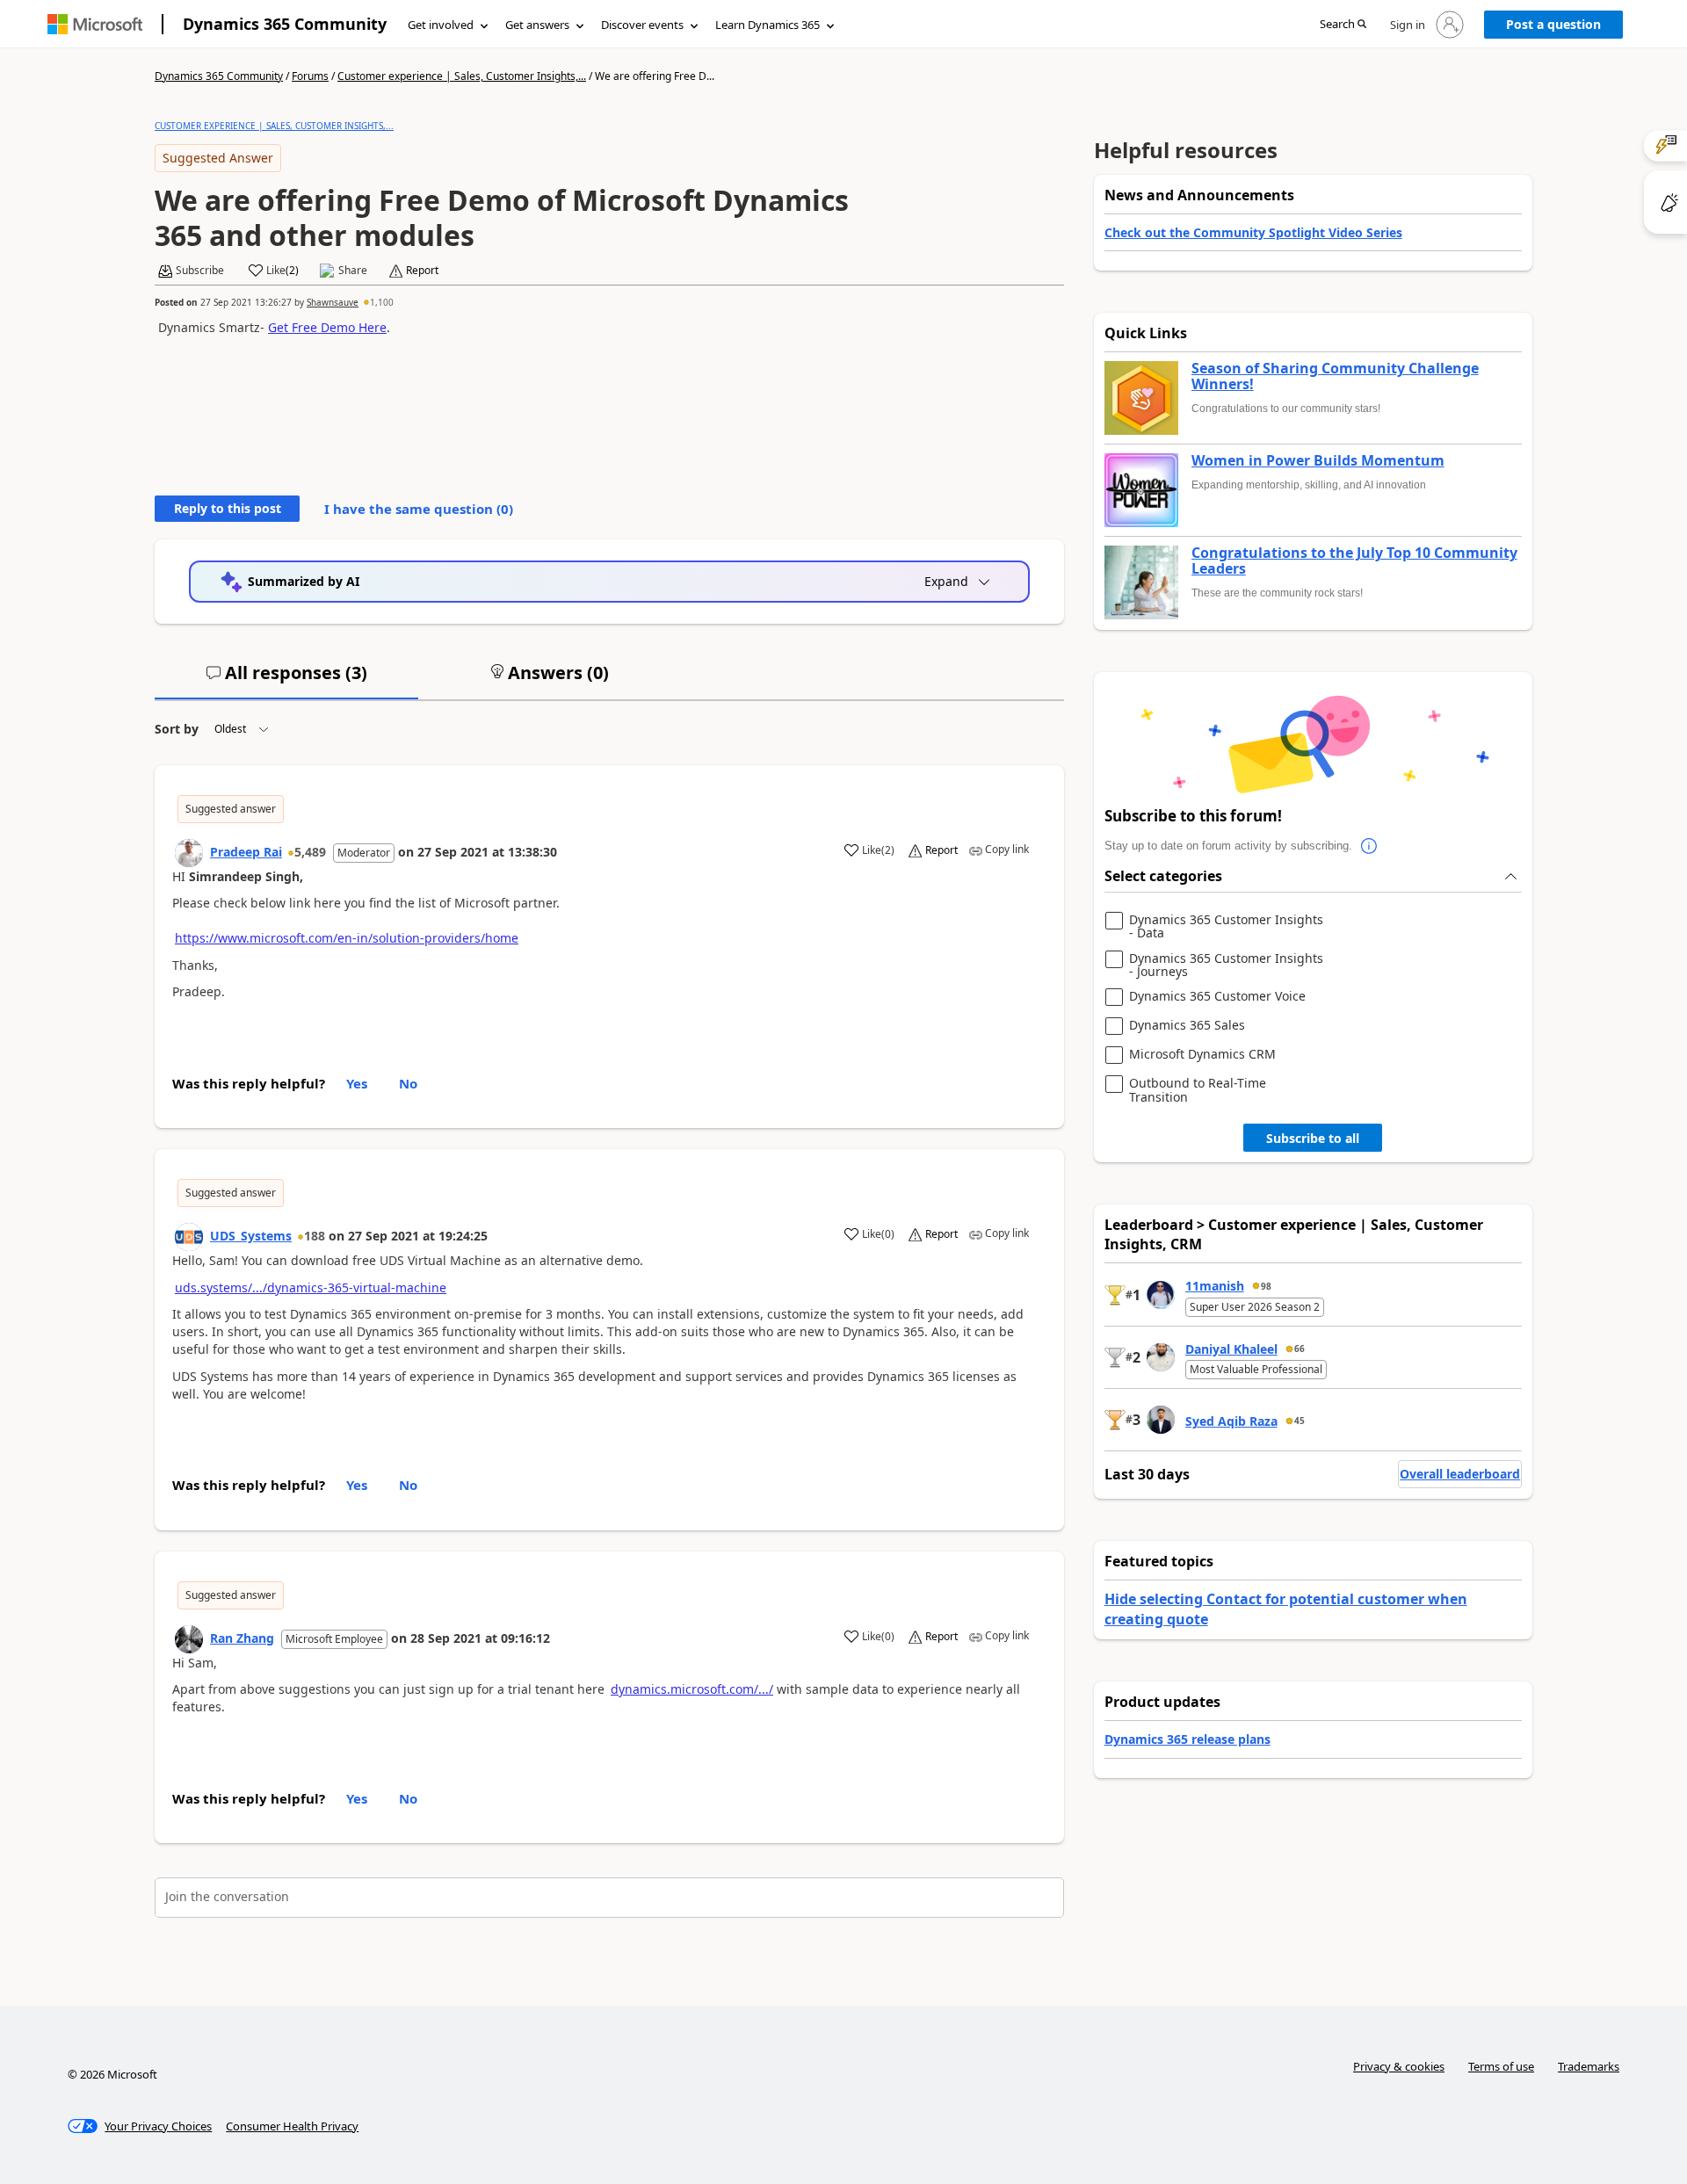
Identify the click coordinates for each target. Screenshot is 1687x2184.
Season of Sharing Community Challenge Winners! (1335, 376)
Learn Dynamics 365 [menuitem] (767, 25)
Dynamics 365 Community (285, 24)
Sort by (177, 729)
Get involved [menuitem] (441, 25)
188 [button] (315, 1236)
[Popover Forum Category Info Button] (1370, 846)
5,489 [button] (310, 852)
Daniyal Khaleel (1231, 1349)
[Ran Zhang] (189, 1639)
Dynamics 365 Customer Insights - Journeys (1226, 965)
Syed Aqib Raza (1231, 1421)
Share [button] (353, 271)
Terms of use (1501, 2066)
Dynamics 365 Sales (1187, 1026)
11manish (1215, 1286)
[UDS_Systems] (189, 1237)
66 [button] (1300, 1349)
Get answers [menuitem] (537, 25)
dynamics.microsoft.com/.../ (692, 1689)
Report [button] (422, 271)
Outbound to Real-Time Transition (1198, 1090)
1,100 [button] (382, 302)
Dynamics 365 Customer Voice (1217, 997)
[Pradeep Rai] (189, 853)
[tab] (286, 680)
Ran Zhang (242, 1638)
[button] (1343, 25)
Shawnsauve (333, 302)
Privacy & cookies (1399, 2066)
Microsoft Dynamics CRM (1202, 1055)
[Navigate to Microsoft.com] (95, 24)
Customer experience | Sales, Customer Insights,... (462, 76)
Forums (310, 76)
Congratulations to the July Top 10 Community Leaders (1354, 561)
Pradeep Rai (246, 852)
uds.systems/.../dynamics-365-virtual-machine (311, 1287)
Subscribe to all (1313, 1138)
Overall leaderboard (1460, 1474)
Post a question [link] (1553, 24)
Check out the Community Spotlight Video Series (1253, 232)
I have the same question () (419, 509)
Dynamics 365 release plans (1187, 1739)
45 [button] (1300, 1421)
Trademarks (1589, 2066)
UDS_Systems (251, 1236)
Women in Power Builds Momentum (1318, 461)
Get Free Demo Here (327, 327)
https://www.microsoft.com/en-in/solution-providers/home (347, 938)
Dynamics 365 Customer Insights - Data (1226, 926)
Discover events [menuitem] (642, 25)
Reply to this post (228, 508)
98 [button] (1266, 1286)
